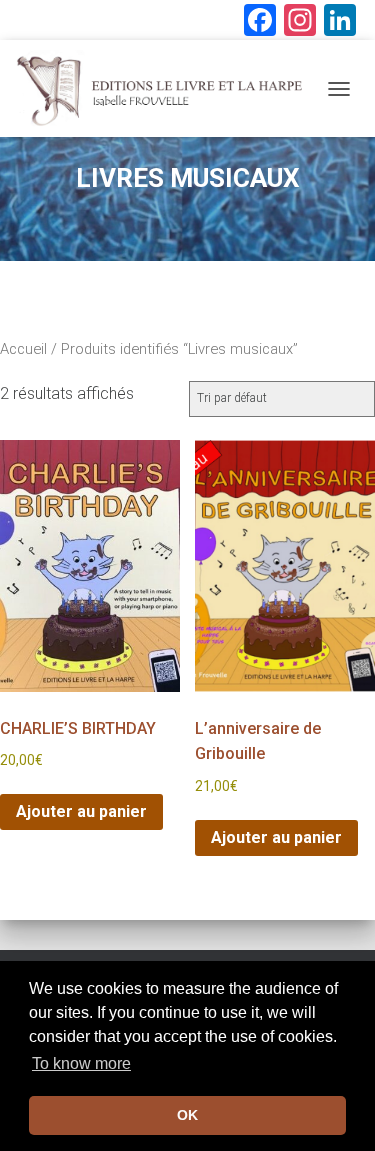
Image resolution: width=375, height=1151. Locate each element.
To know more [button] (81, 1063)
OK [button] (187, 1115)
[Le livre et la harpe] (166, 88)
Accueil (23, 349)
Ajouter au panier (81, 811)
